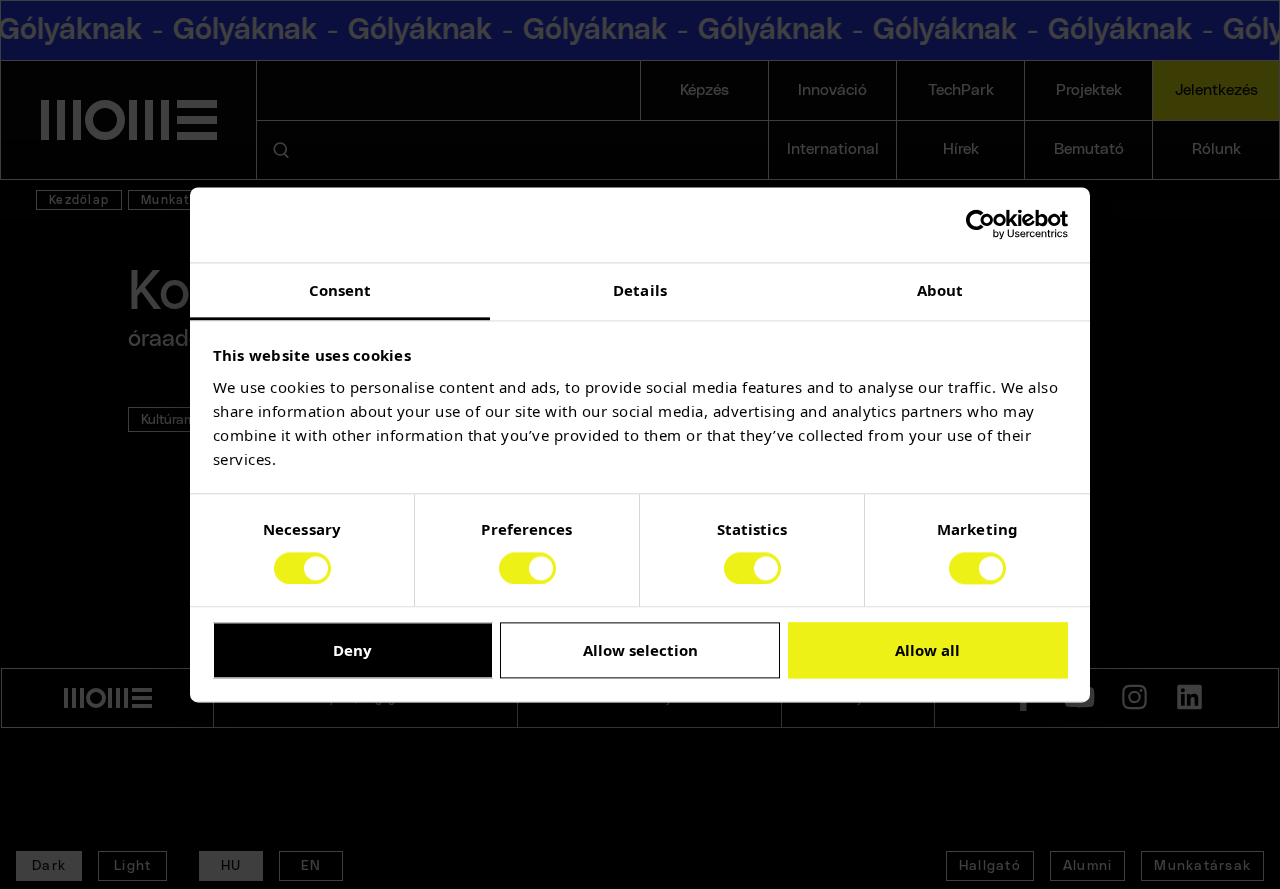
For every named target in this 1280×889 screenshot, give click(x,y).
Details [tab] (640, 290)
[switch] (527, 568)
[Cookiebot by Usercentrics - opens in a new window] (980, 224)
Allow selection (640, 651)
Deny (352, 651)
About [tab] (940, 290)
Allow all (927, 651)
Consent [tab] (340, 290)
